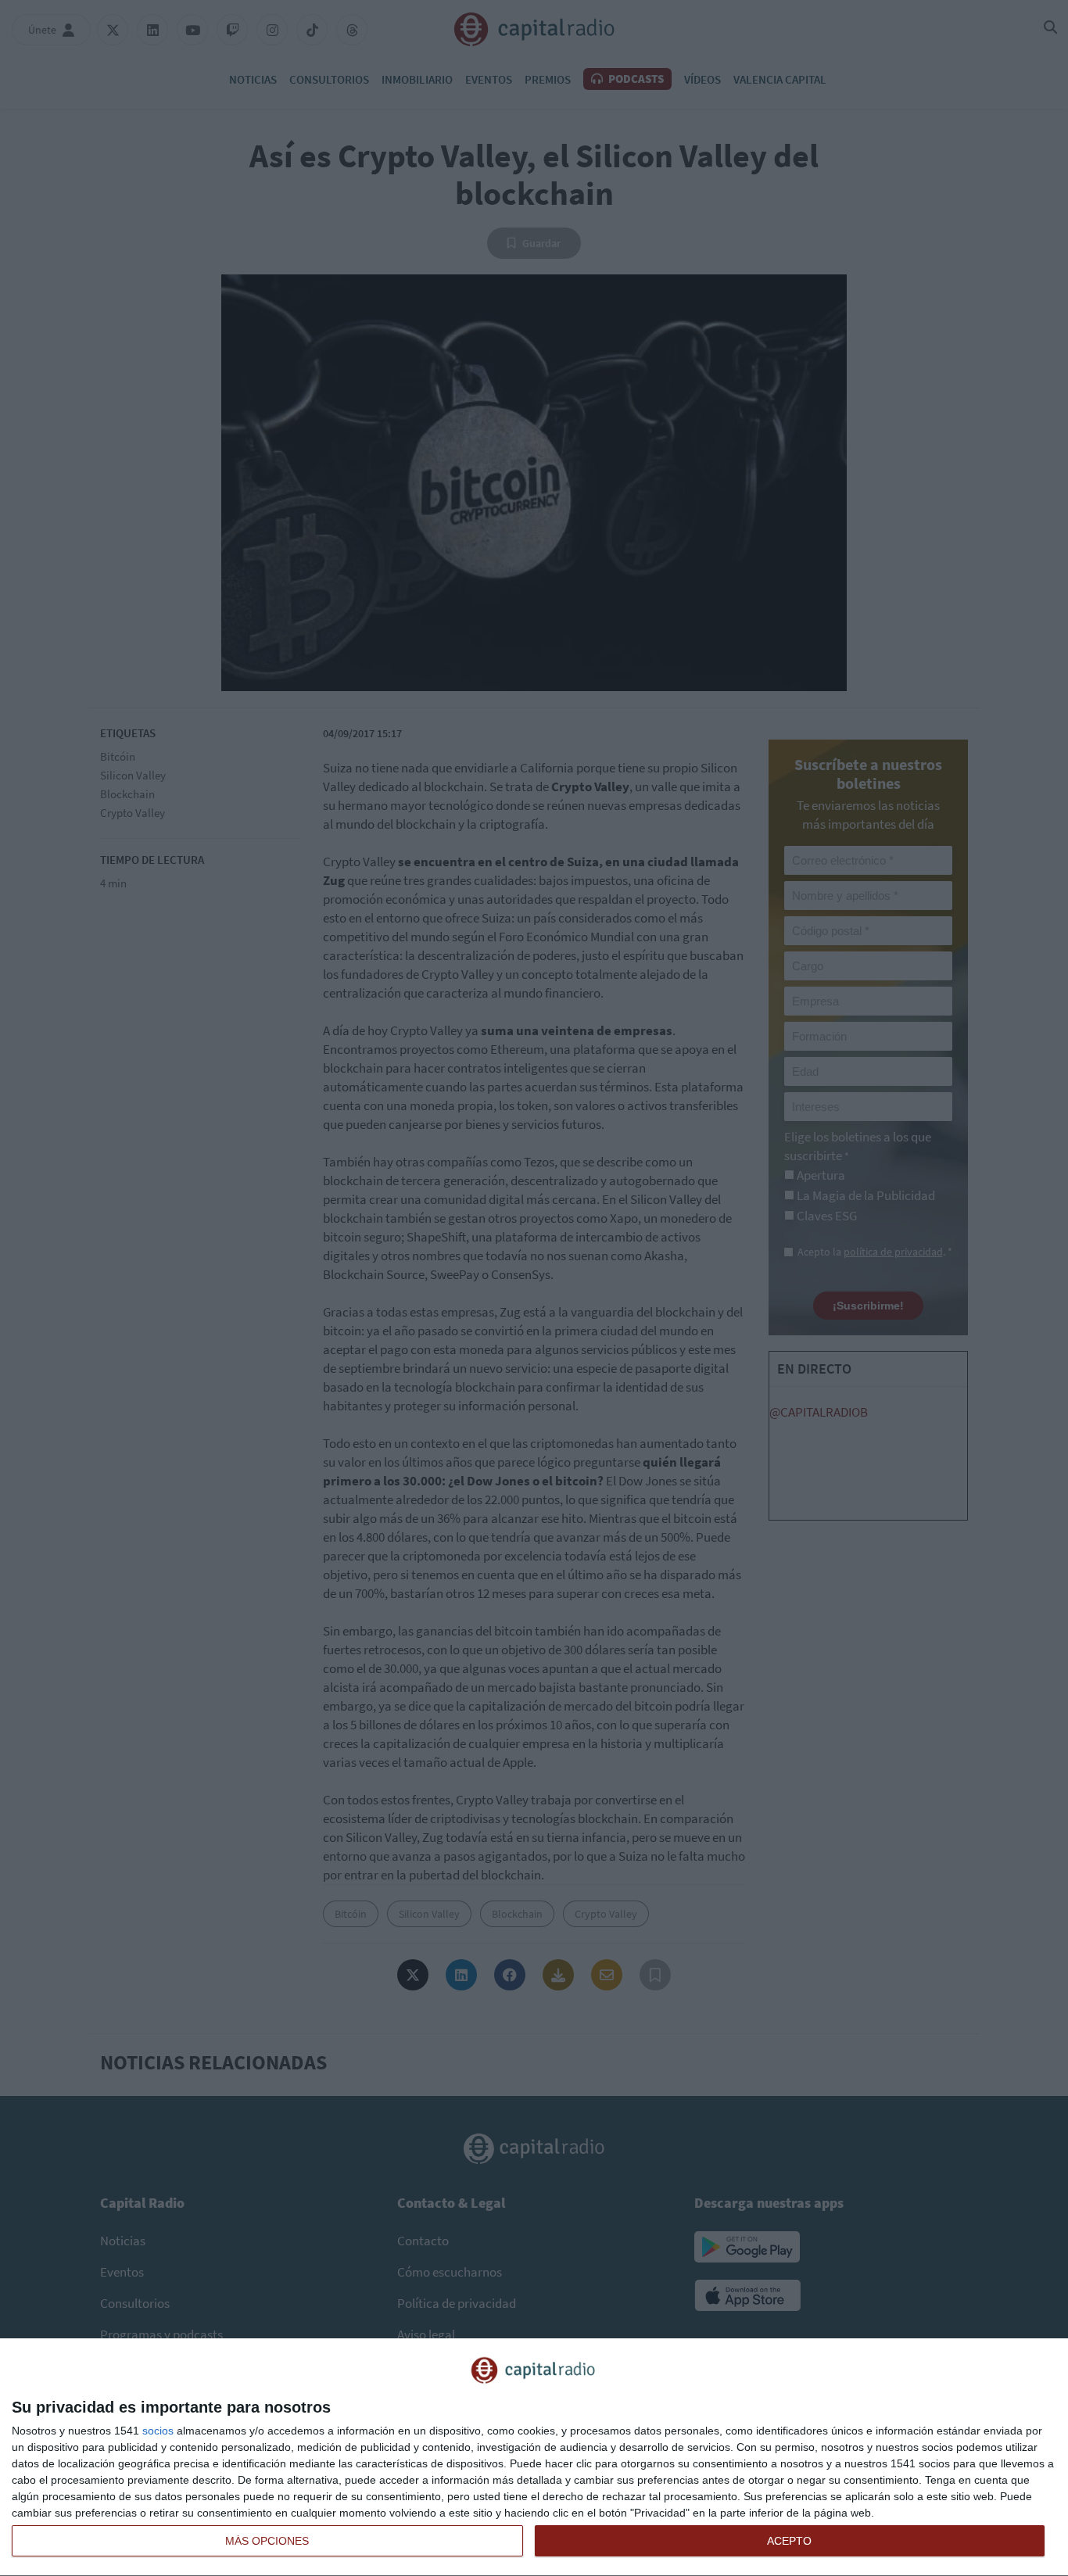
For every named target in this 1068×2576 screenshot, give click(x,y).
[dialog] (534, 2458)
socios (158, 2431)
